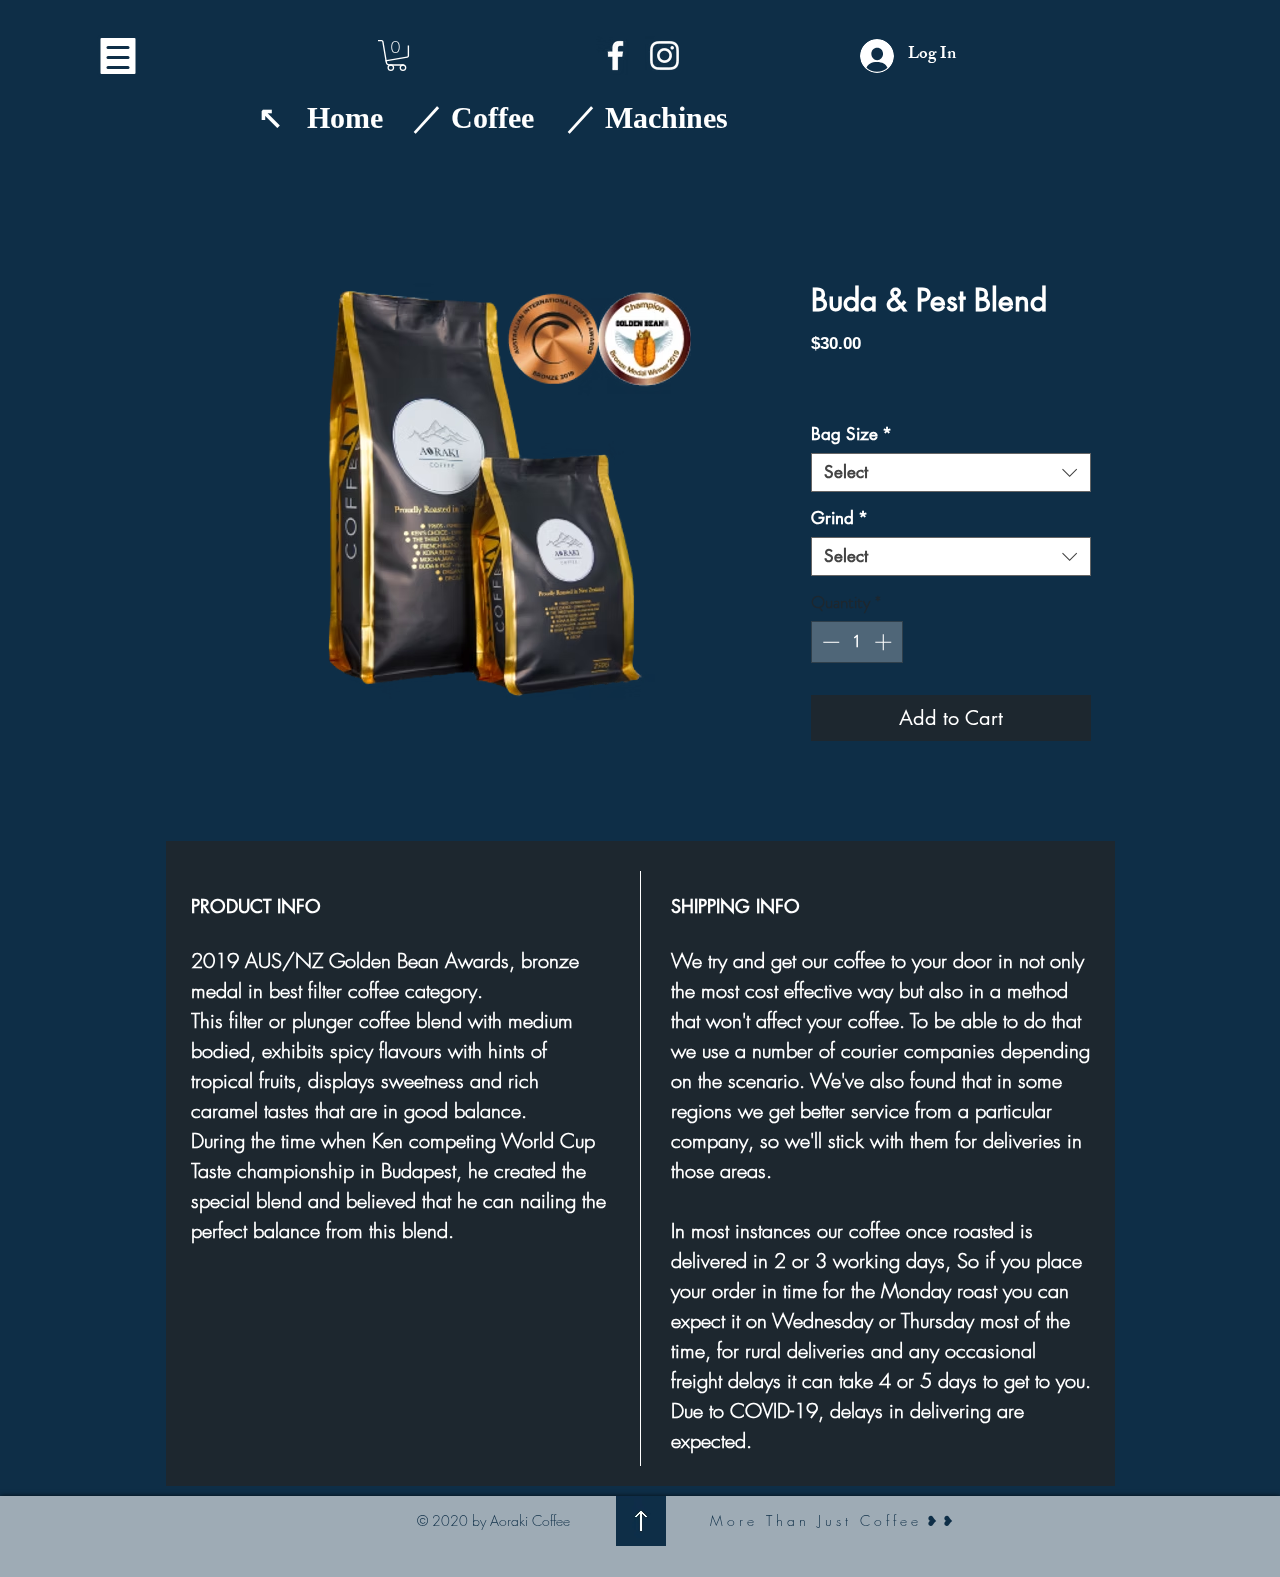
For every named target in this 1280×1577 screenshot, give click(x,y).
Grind (839, 518)
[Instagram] (664, 55)
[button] (396, 55)
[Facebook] (615, 55)
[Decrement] (829, 642)
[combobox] (951, 472)
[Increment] (885, 642)
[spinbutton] (856, 642)
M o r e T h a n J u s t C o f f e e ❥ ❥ (834, 1520)
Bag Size (851, 434)
